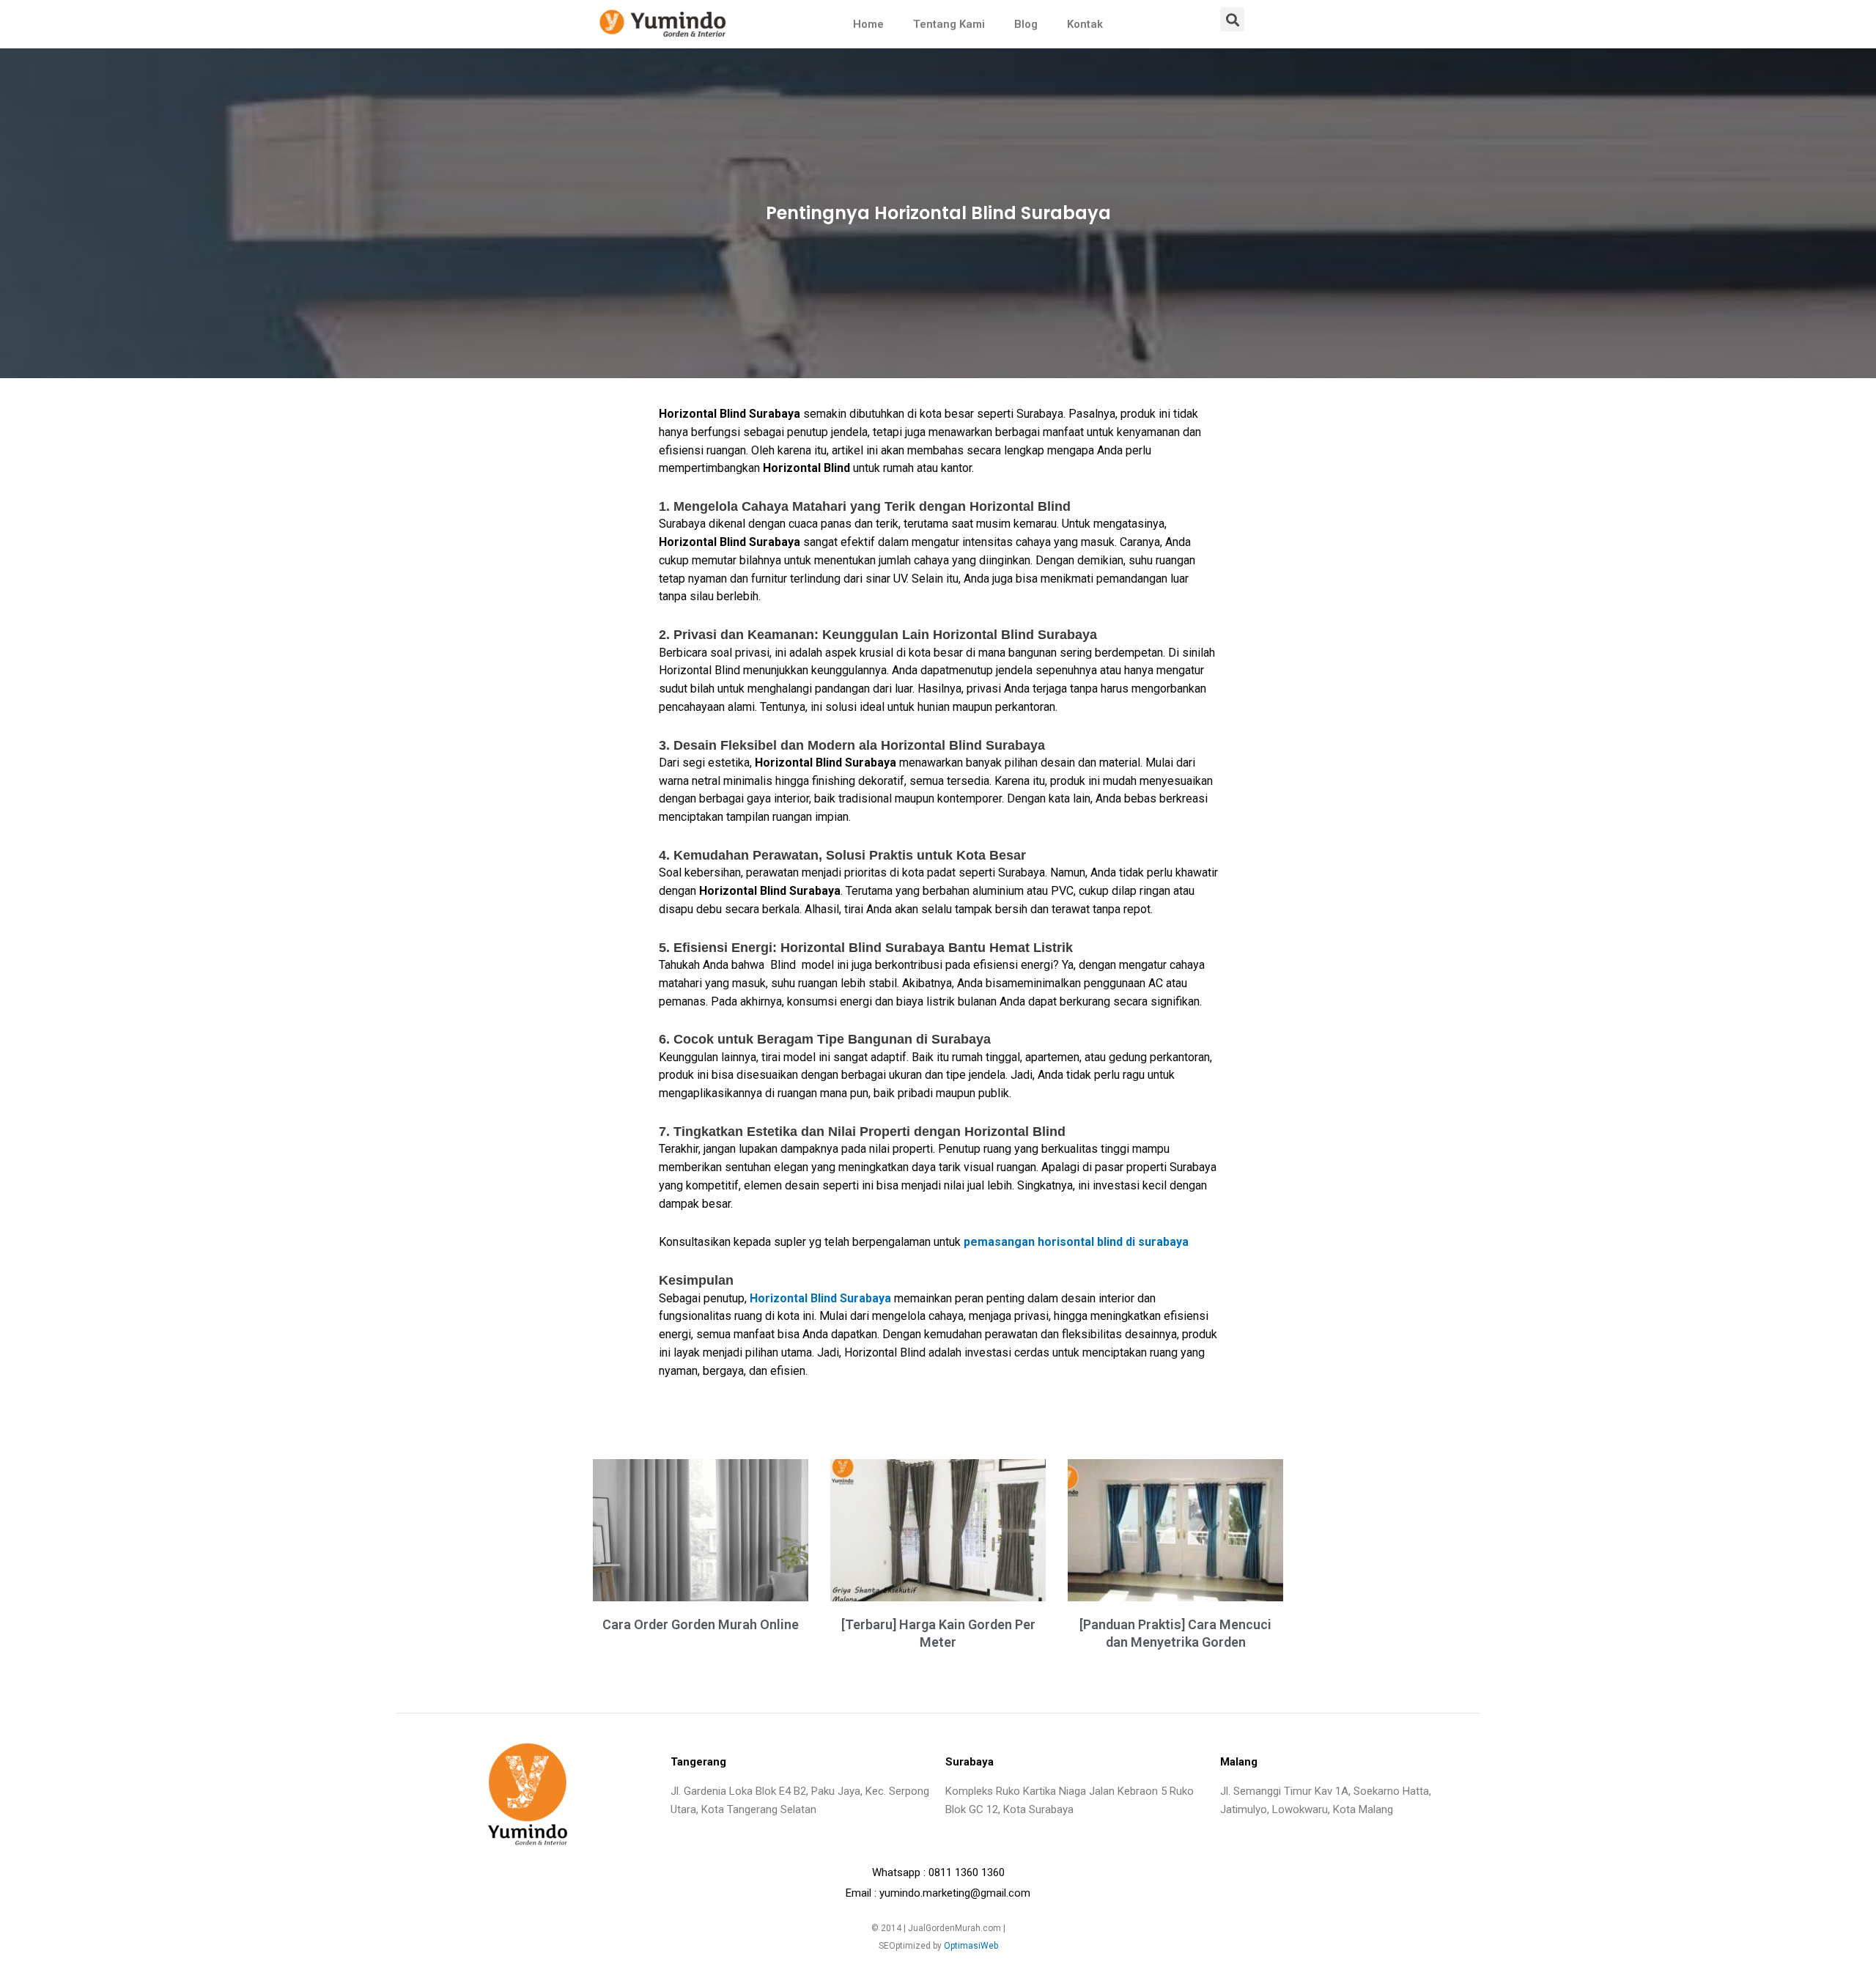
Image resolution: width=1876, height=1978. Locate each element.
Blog (1026, 24)
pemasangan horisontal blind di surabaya (1076, 1242)
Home (868, 24)
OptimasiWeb (971, 1946)
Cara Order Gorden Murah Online (701, 1624)
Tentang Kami (949, 24)
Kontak (1085, 24)
